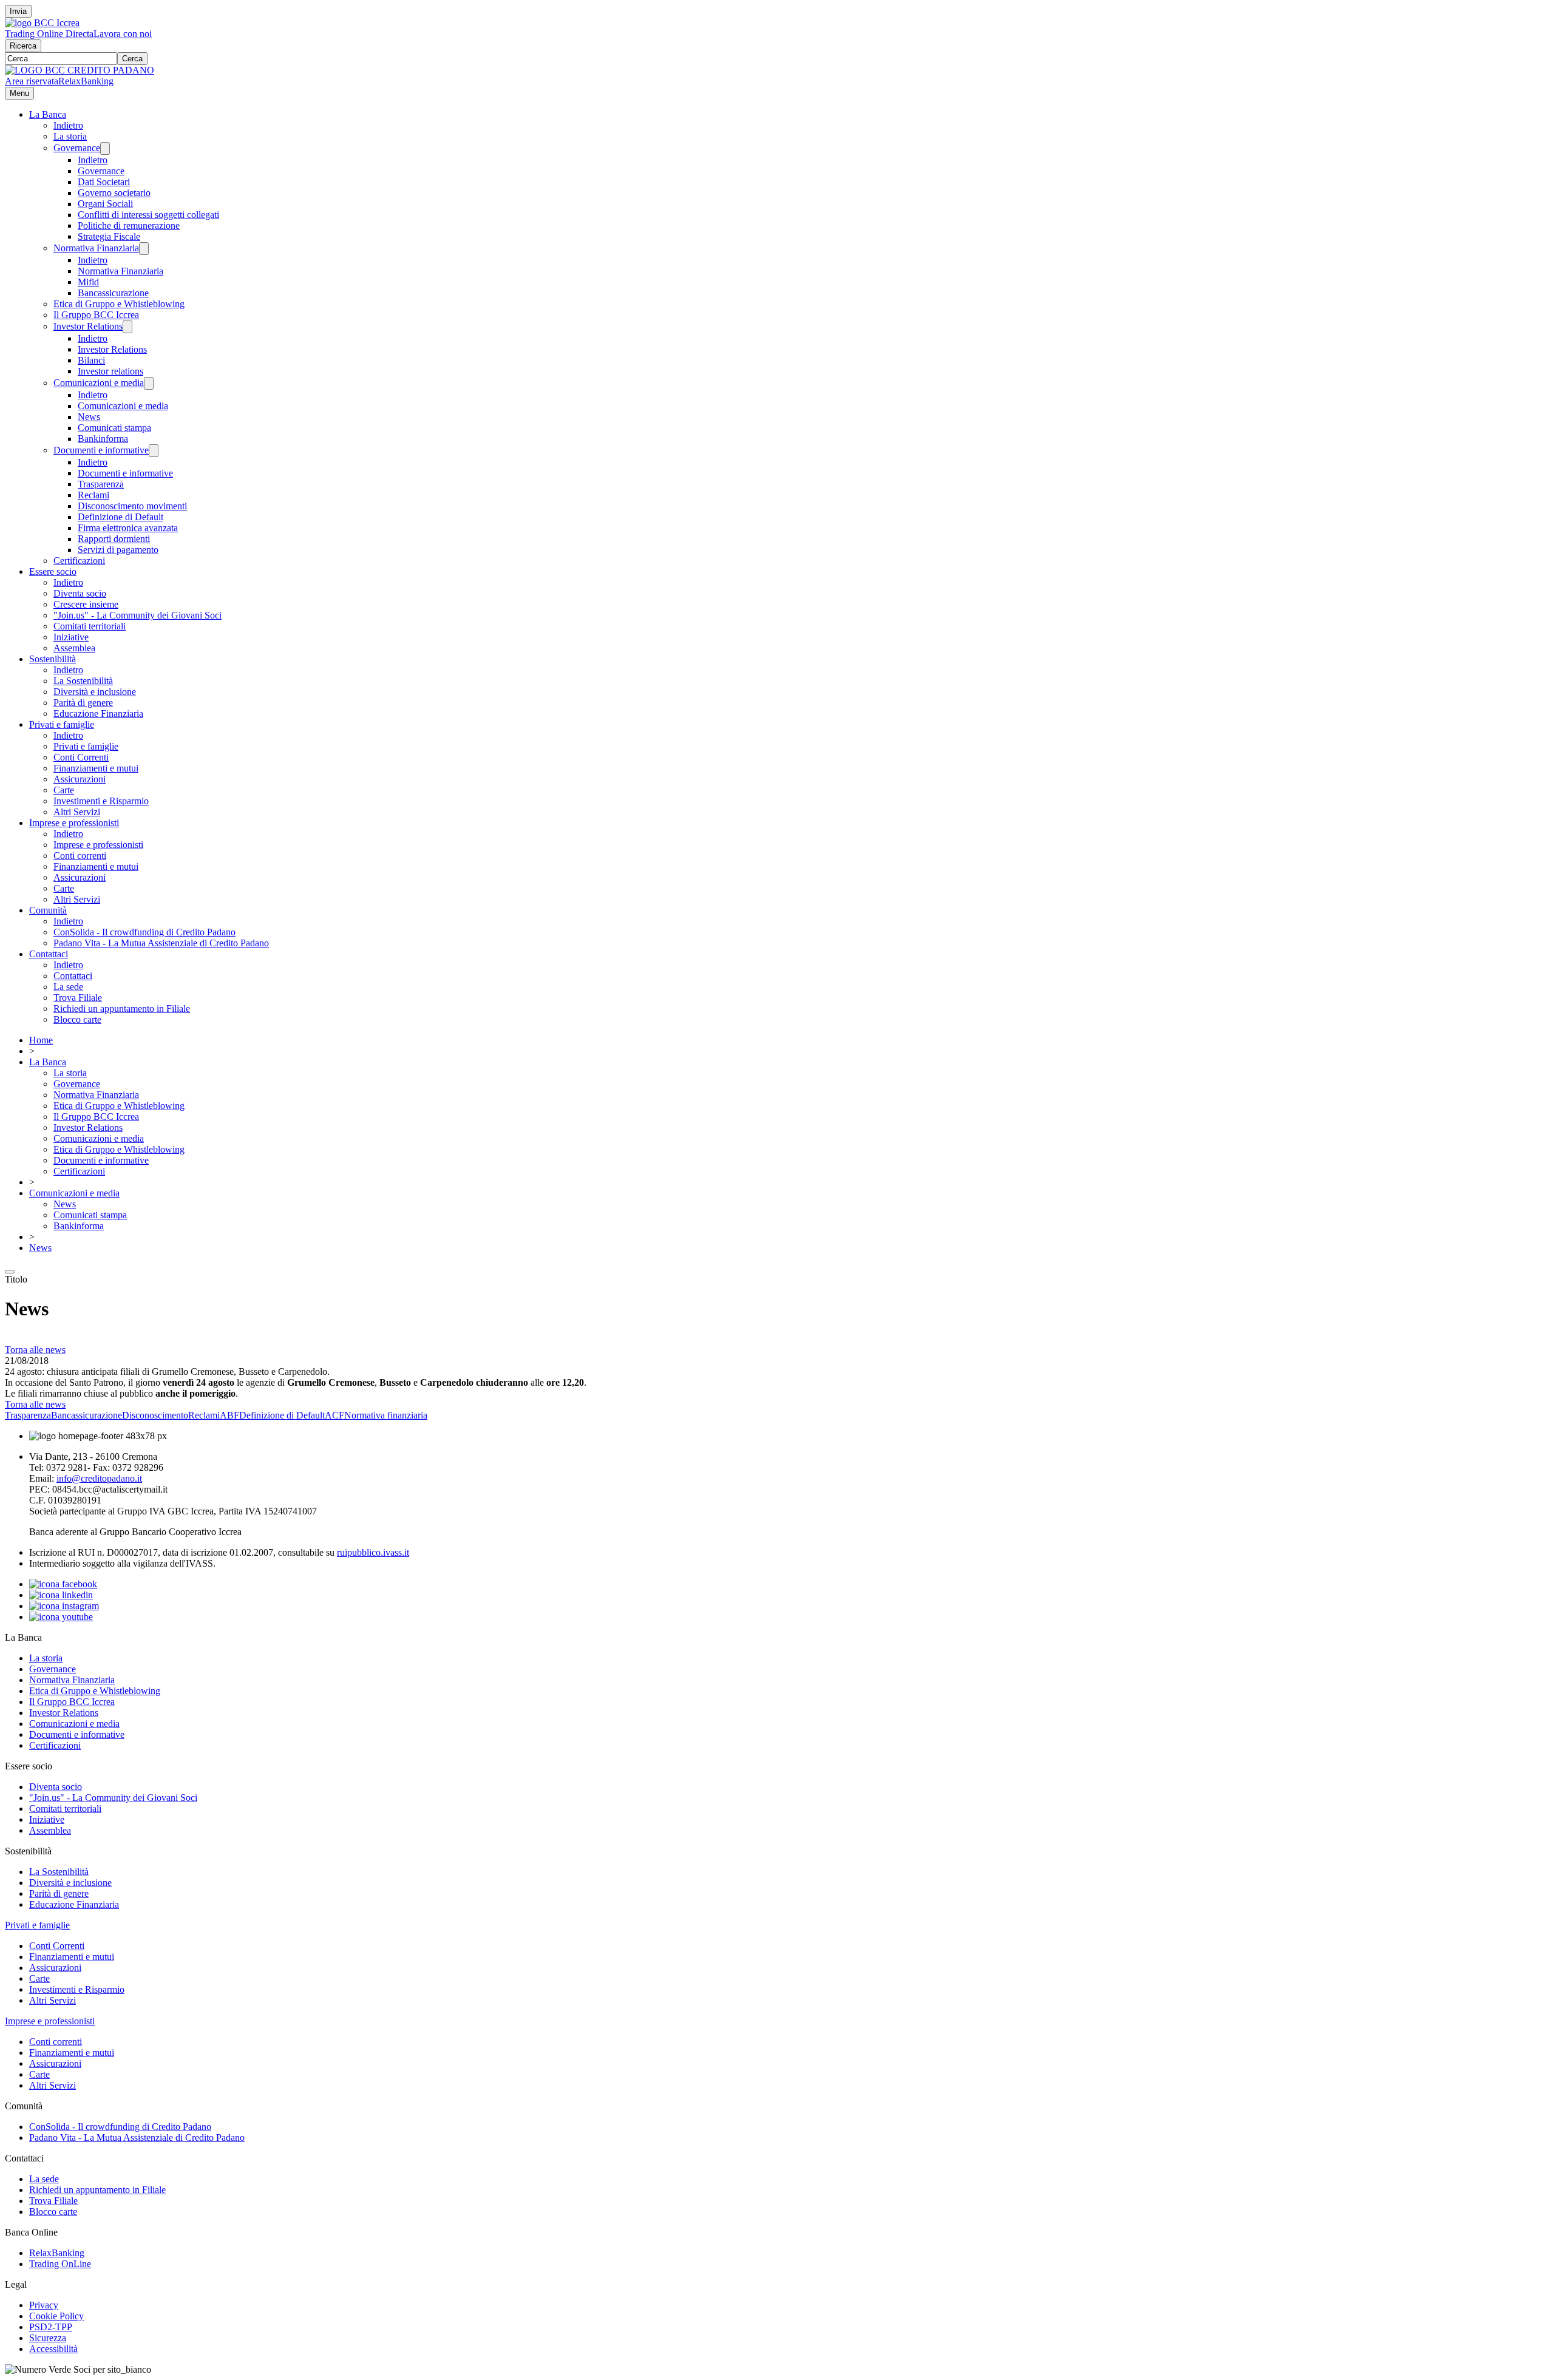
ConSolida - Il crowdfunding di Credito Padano (144, 932)
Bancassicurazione (113, 293)
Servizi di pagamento (118, 550)
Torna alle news (35, 1350)
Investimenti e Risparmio (101, 801)
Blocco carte (77, 1019)
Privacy (44, 2305)
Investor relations (110, 371)
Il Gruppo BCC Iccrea (96, 315)
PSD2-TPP (51, 2327)
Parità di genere (83, 703)
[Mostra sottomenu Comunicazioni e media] (149, 383)
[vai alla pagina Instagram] (64, 1606)
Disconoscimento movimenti (132, 506)
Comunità (48, 910)
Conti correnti (80, 856)
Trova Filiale (78, 998)
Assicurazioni (80, 779)
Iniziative (71, 637)
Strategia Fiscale (109, 236)
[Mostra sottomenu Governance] (105, 148)
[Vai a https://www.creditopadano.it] (80, 70)
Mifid (88, 282)
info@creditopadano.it (99, 1478)
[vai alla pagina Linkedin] (61, 1595)
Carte (64, 790)
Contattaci (49, 954)
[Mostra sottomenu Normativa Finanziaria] (144, 249)
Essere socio (53, 571)
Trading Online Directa (49, 34)
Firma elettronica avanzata (128, 528)
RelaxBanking (86, 81)
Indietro (68, 125)
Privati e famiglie (62, 724)
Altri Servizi (77, 812)
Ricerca (23, 46)
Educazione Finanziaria (98, 714)
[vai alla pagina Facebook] (63, 1584)
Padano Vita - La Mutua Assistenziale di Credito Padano (161, 943)
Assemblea (74, 648)
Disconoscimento (155, 1415)
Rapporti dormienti (114, 539)
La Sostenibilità (83, 681)
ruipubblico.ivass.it (373, 1552)
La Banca (48, 114)
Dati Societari (104, 182)
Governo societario (114, 193)
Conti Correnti (81, 757)
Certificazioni (79, 561)
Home (41, 1040)
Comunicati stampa (114, 428)
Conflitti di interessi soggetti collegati (148, 215)
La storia (70, 136)
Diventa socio (80, 593)
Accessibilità (53, 2349)
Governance (77, 148)
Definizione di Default (120, 517)
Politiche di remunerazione (129, 225)
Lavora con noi (123, 34)
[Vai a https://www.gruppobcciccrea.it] (42, 23)
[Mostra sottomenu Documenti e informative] (154, 451)
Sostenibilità (53, 659)
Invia (18, 11)
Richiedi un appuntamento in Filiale (122, 1009)
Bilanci (91, 360)
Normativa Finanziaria (96, 248)
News (89, 417)
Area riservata (32, 81)
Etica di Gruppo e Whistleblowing (119, 304)
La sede (68, 987)
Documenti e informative (101, 450)
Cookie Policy (56, 2316)
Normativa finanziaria (386, 1415)
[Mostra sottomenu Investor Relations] (127, 327)
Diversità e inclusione (95, 692)
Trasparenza (101, 484)
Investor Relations (88, 326)
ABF (229, 1415)
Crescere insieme (86, 604)
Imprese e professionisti (74, 823)
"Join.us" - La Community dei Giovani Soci (137, 615)
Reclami (93, 495)
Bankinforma (103, 439)
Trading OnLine (60, 2264)
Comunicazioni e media (99, 383)
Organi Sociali (105, 204)
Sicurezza (48, 2338)
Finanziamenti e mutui (96, 768)
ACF (334, 1415)
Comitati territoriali (90, 626)
